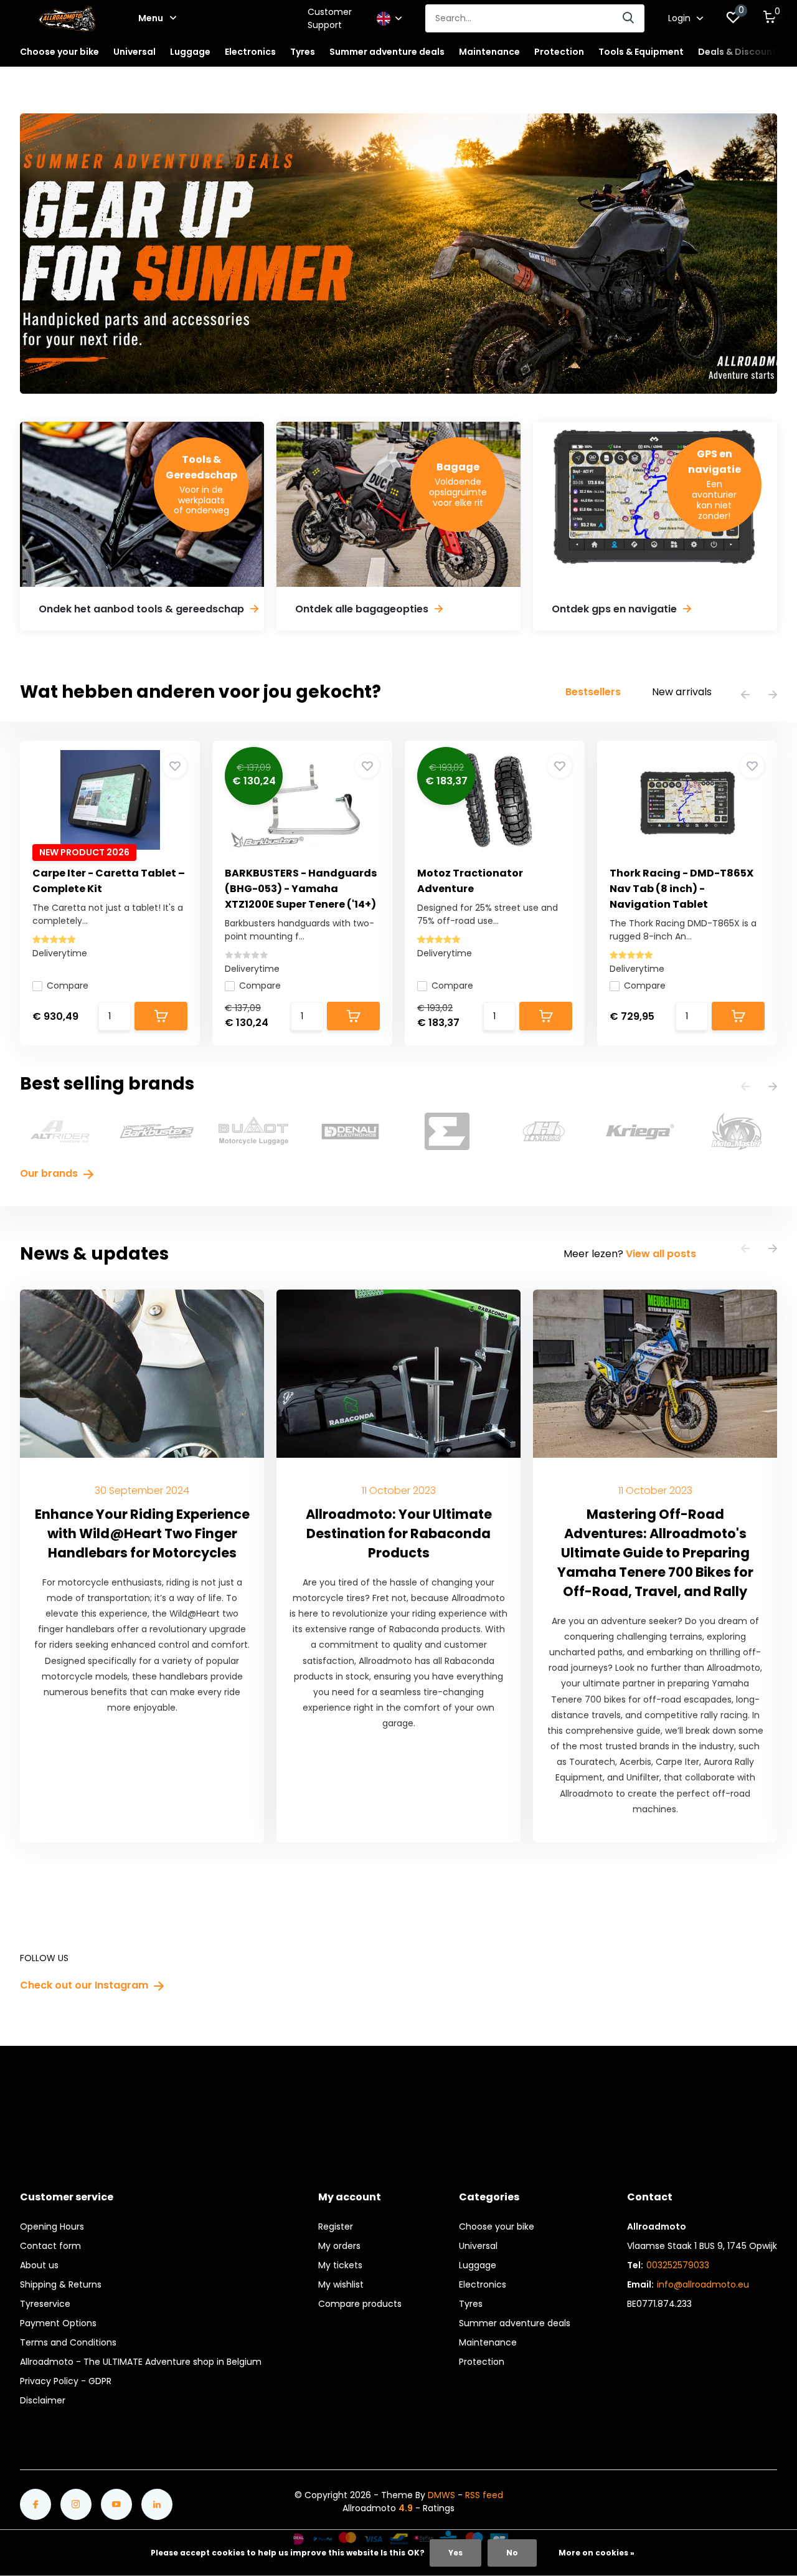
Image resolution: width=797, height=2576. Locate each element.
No (512, 2553)
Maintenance (488, 2342)
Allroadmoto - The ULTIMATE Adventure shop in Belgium (141, 2362)
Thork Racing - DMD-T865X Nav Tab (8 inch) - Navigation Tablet (681, 889)
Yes (455, 2553)
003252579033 (678, 2265)
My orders (339, 2246)
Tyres (471, 2304)
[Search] (629, 18)
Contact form (50, 2246)
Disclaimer (43, 2400)
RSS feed (484, 2495)
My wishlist (341, 2284)
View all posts (661, 1254)
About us (39, 2265)
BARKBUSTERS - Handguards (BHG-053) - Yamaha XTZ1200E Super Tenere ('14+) (301, 889)
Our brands (50, 1173)
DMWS (441, 2495)
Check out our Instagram (85, 1985)
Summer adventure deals (387, 52)
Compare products (360, 2304)
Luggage (478, 2265)
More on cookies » (597, 2553)
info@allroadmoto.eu (703, 2284)
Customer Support (330, 18)
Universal (478, 2246)
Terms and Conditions (68, 2342)
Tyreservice (45, 2304)
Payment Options (58, 2323)
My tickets (340, 2265)
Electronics (483, 2284)
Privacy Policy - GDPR (66, 2381)
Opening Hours (52, 2227)
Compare (68, 986)
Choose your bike (497, 2227)
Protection (482, 2362)
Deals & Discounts (740, 52)
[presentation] (745, 696)
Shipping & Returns (61, 2284)
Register (336, 2227)
